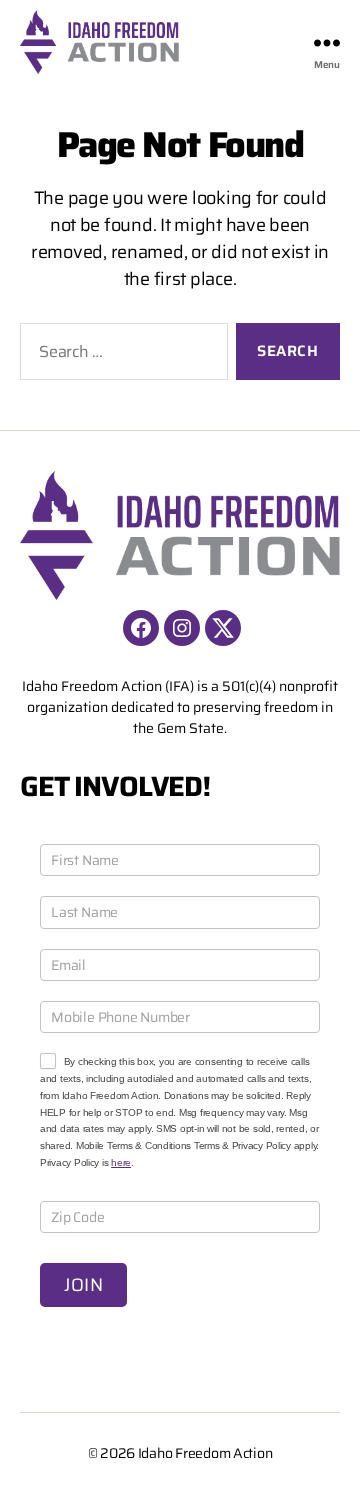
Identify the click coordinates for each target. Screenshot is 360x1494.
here (121, 1162)
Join (83, 1285)
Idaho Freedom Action (205, 1453)
